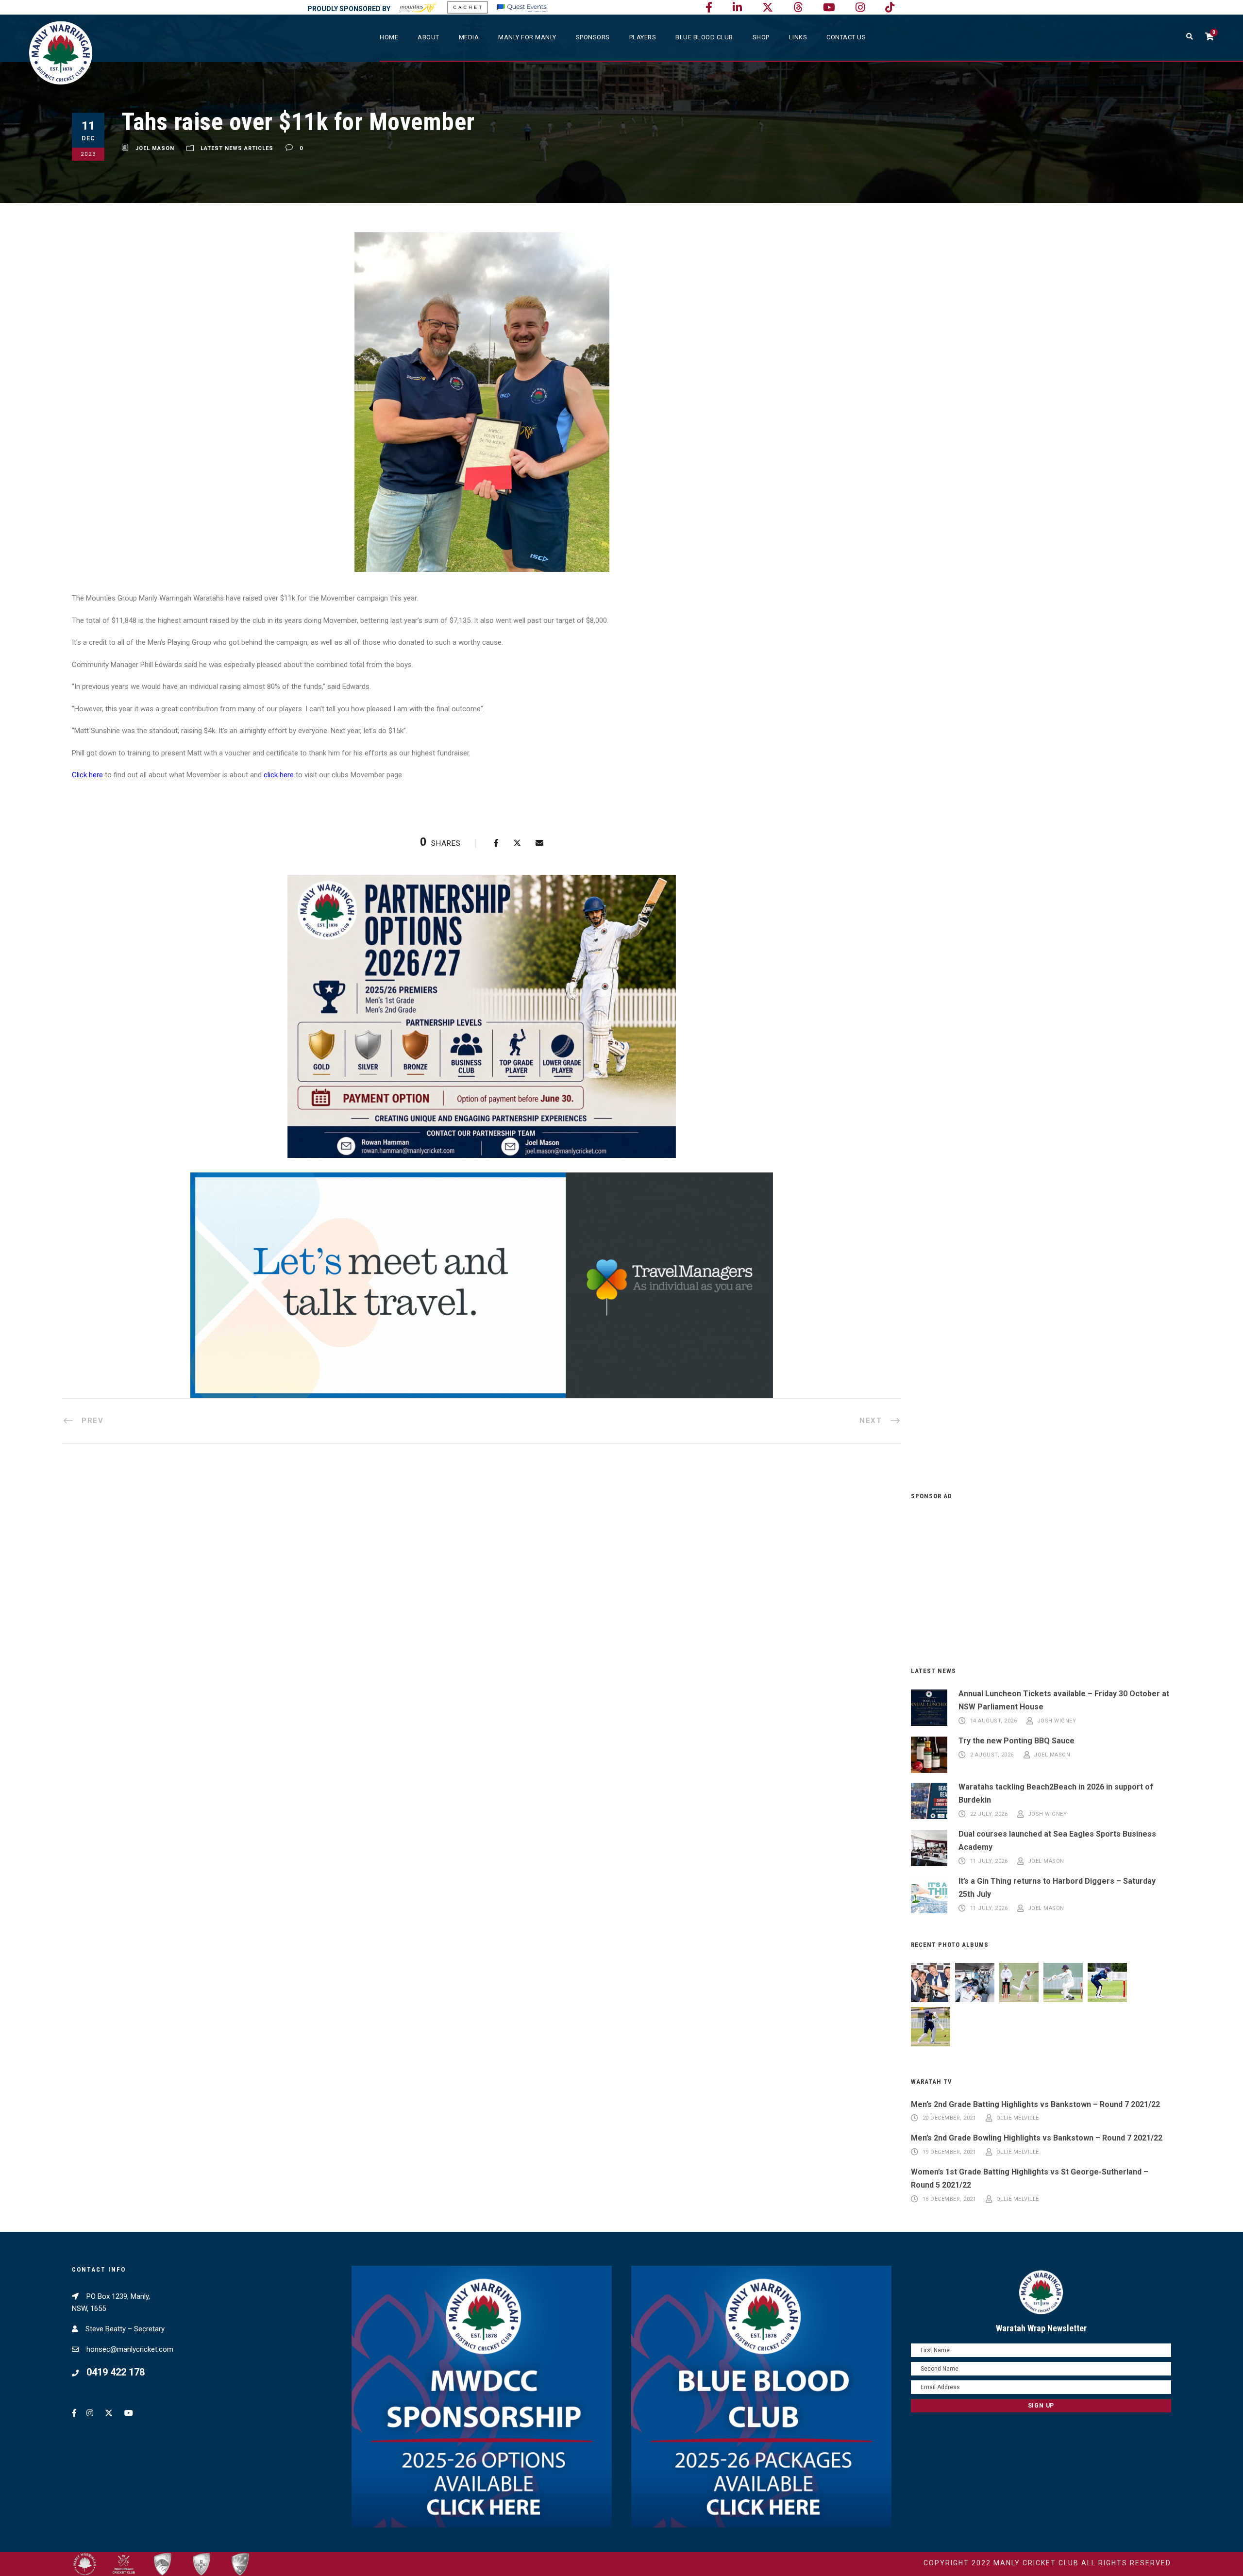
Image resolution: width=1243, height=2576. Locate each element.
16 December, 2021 (949, 2199)
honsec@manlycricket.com (130, 2349)
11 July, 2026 (989, 1861)
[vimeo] (798, 8)
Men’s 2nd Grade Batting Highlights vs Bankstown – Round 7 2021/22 (1035, 2104)
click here (279, 775)
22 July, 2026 (989, 1814)
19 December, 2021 (949, 2152)
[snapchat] (890, 8)
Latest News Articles (237, 148)
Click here (87, 775)
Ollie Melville (1018, 2118)
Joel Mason (155, 148)
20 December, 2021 (949, 2118)
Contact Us (846, 37)
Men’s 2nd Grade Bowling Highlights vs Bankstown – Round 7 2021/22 (1037, 2138)
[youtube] (829, 8)
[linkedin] (737, 8)
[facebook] (709, 8)
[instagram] (860, 8)
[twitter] (768, 8)
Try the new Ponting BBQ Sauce (1016, 1741)
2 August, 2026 (992, 1755)
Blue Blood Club (704, 37)
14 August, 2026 (994, 1721)
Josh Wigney (1057, 1721)
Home (389, 37)
